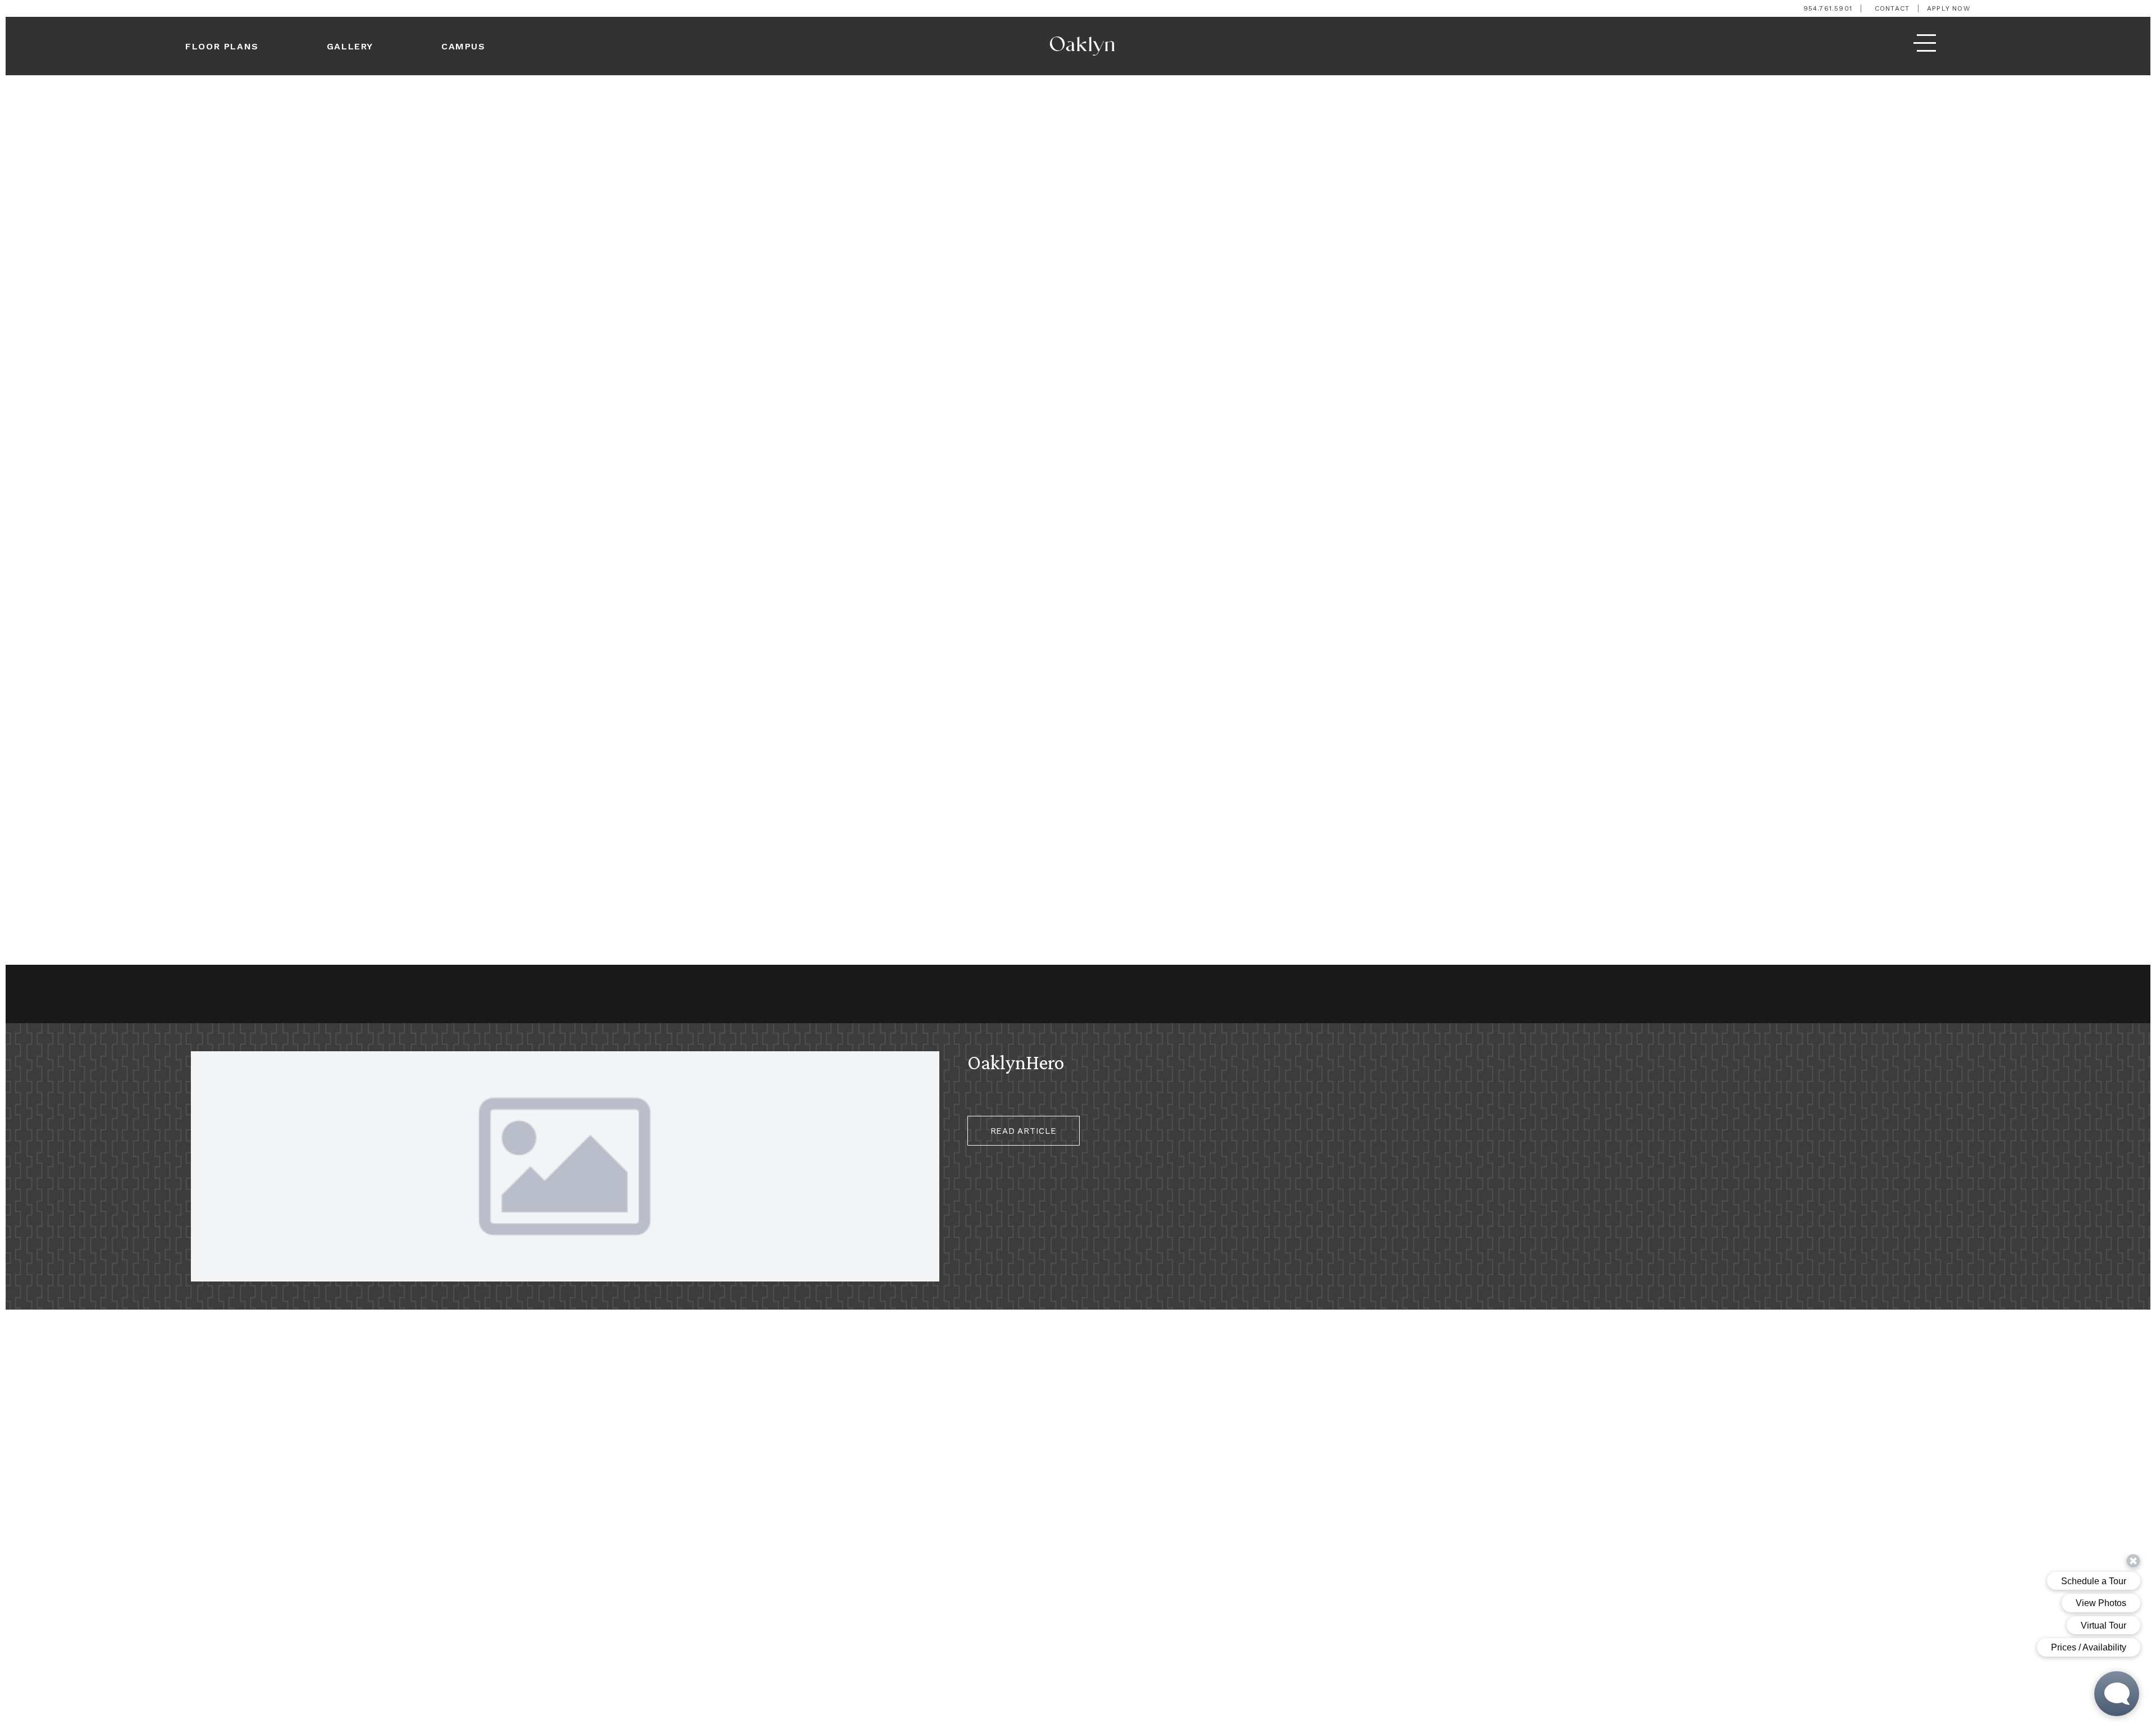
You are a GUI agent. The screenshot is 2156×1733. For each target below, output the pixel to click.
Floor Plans (222, 46)
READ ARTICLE (1024, 1131)
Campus (463, 46)
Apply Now (1949, 8)
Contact (1892, 8)
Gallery (350, 46)
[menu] (1925, 46)
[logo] (1082, 46)
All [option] (67, 995)
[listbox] (72, 997)
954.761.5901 (1828, 8)
